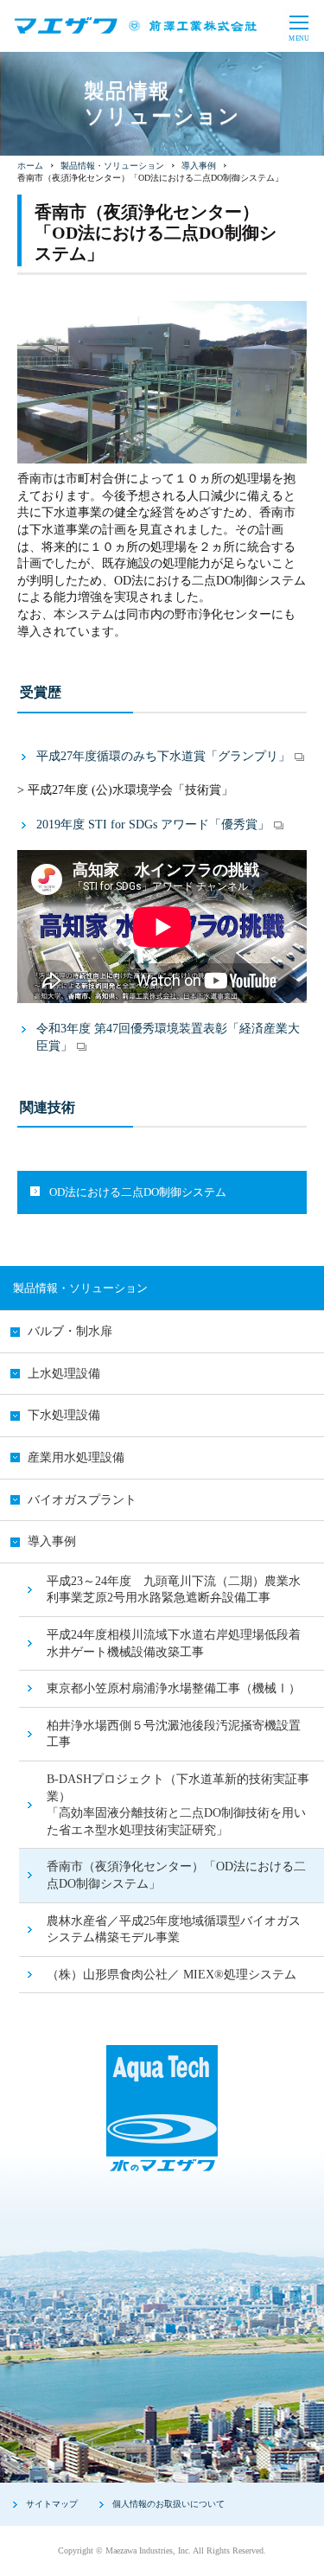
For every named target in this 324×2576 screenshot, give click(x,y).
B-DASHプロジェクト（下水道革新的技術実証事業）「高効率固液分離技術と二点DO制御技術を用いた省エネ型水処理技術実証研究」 (178, 1805)
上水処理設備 (64, 1374)
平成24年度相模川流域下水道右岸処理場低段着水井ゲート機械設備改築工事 (174, 1643)
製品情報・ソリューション (112, 166)
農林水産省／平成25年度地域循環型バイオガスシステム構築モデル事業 (174, 1930)
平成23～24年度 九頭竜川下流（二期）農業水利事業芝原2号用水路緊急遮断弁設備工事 (174, 1590)
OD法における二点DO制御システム (138, 1192)
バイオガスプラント (82, 1500)
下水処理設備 (64, 1415)
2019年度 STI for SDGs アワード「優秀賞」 (153, 825)
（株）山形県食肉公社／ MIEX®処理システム (172, 1975)
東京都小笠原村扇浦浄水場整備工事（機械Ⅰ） (174, 1688)
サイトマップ (52, 2504)
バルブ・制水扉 (70, 1331)
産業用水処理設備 (76, 1457)
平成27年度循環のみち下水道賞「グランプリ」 (163, 756)
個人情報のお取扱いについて (168, 2504)
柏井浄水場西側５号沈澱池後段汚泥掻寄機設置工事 (174, 1734)
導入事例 (199, 166)
